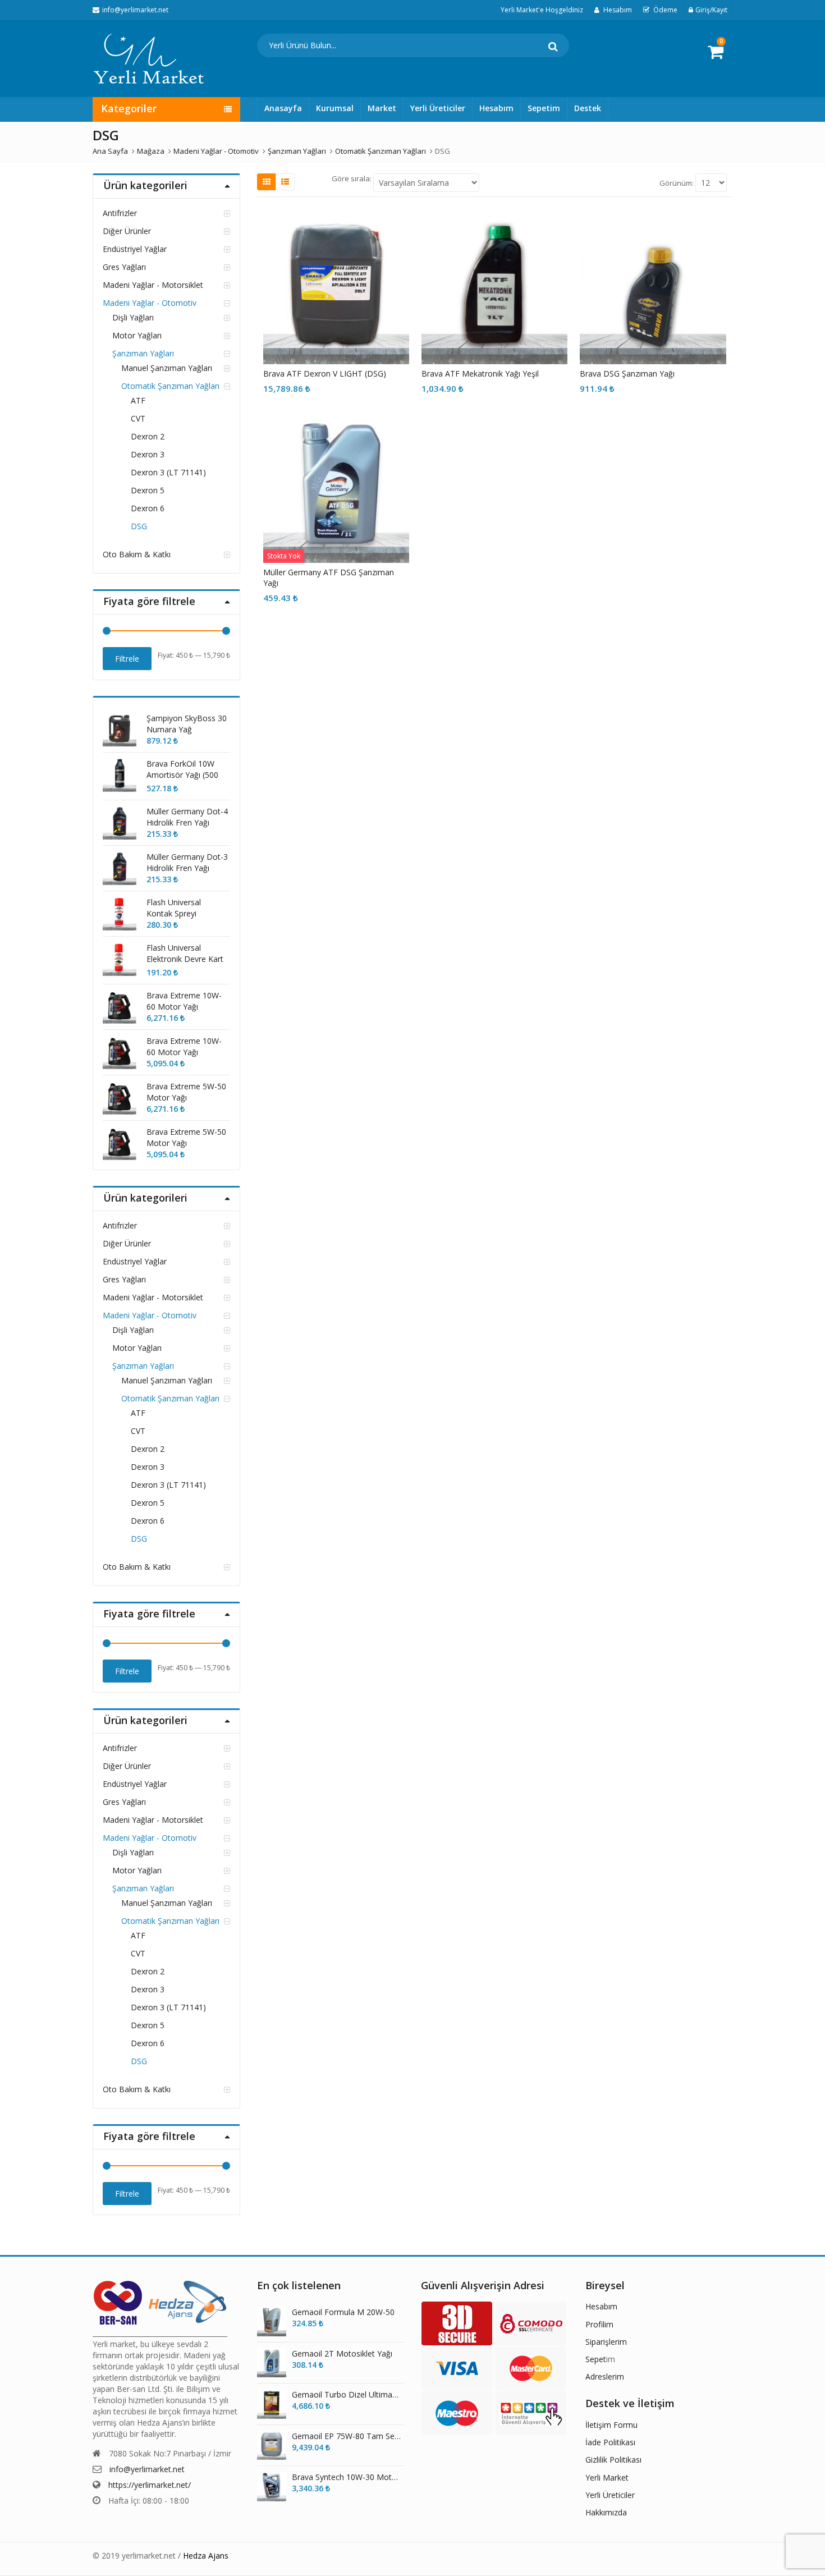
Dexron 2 (148, 436)
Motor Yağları (137, 335)
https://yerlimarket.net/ (150, 2485)
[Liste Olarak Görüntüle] (285, 182)
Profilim (599, 2324)
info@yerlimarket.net (147, 2469)
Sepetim (544, 108)
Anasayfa (283, 108)
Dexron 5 (148, 490)
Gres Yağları (124, 267)
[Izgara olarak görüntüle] (267, 182)
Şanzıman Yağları (143, 353)
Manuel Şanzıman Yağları (167, 368)
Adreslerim (605, 2376)
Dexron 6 (148, 508)
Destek (588, 108)
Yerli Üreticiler (438, 108)
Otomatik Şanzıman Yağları (170, 386)
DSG (139, 526)
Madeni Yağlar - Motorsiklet (153, 285)
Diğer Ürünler (127, 231)
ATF (138, 400)
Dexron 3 (148, 454)
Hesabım (496, 108)
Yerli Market (607, 2478)
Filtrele (127, 659)
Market (382, 108)
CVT (138, 418)
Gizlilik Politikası (613, 2460)
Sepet (596, 2359)
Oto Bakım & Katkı (137, 554)
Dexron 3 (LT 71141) (168, 472)
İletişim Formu (611, 2425)
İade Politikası (610, 2442)
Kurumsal (335, 108)
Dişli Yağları (133, 317)
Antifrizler (120, 213)
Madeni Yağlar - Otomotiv (150, 303)
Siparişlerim (606, 2342)
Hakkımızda (606, 2512)
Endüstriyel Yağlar (135, 249)
